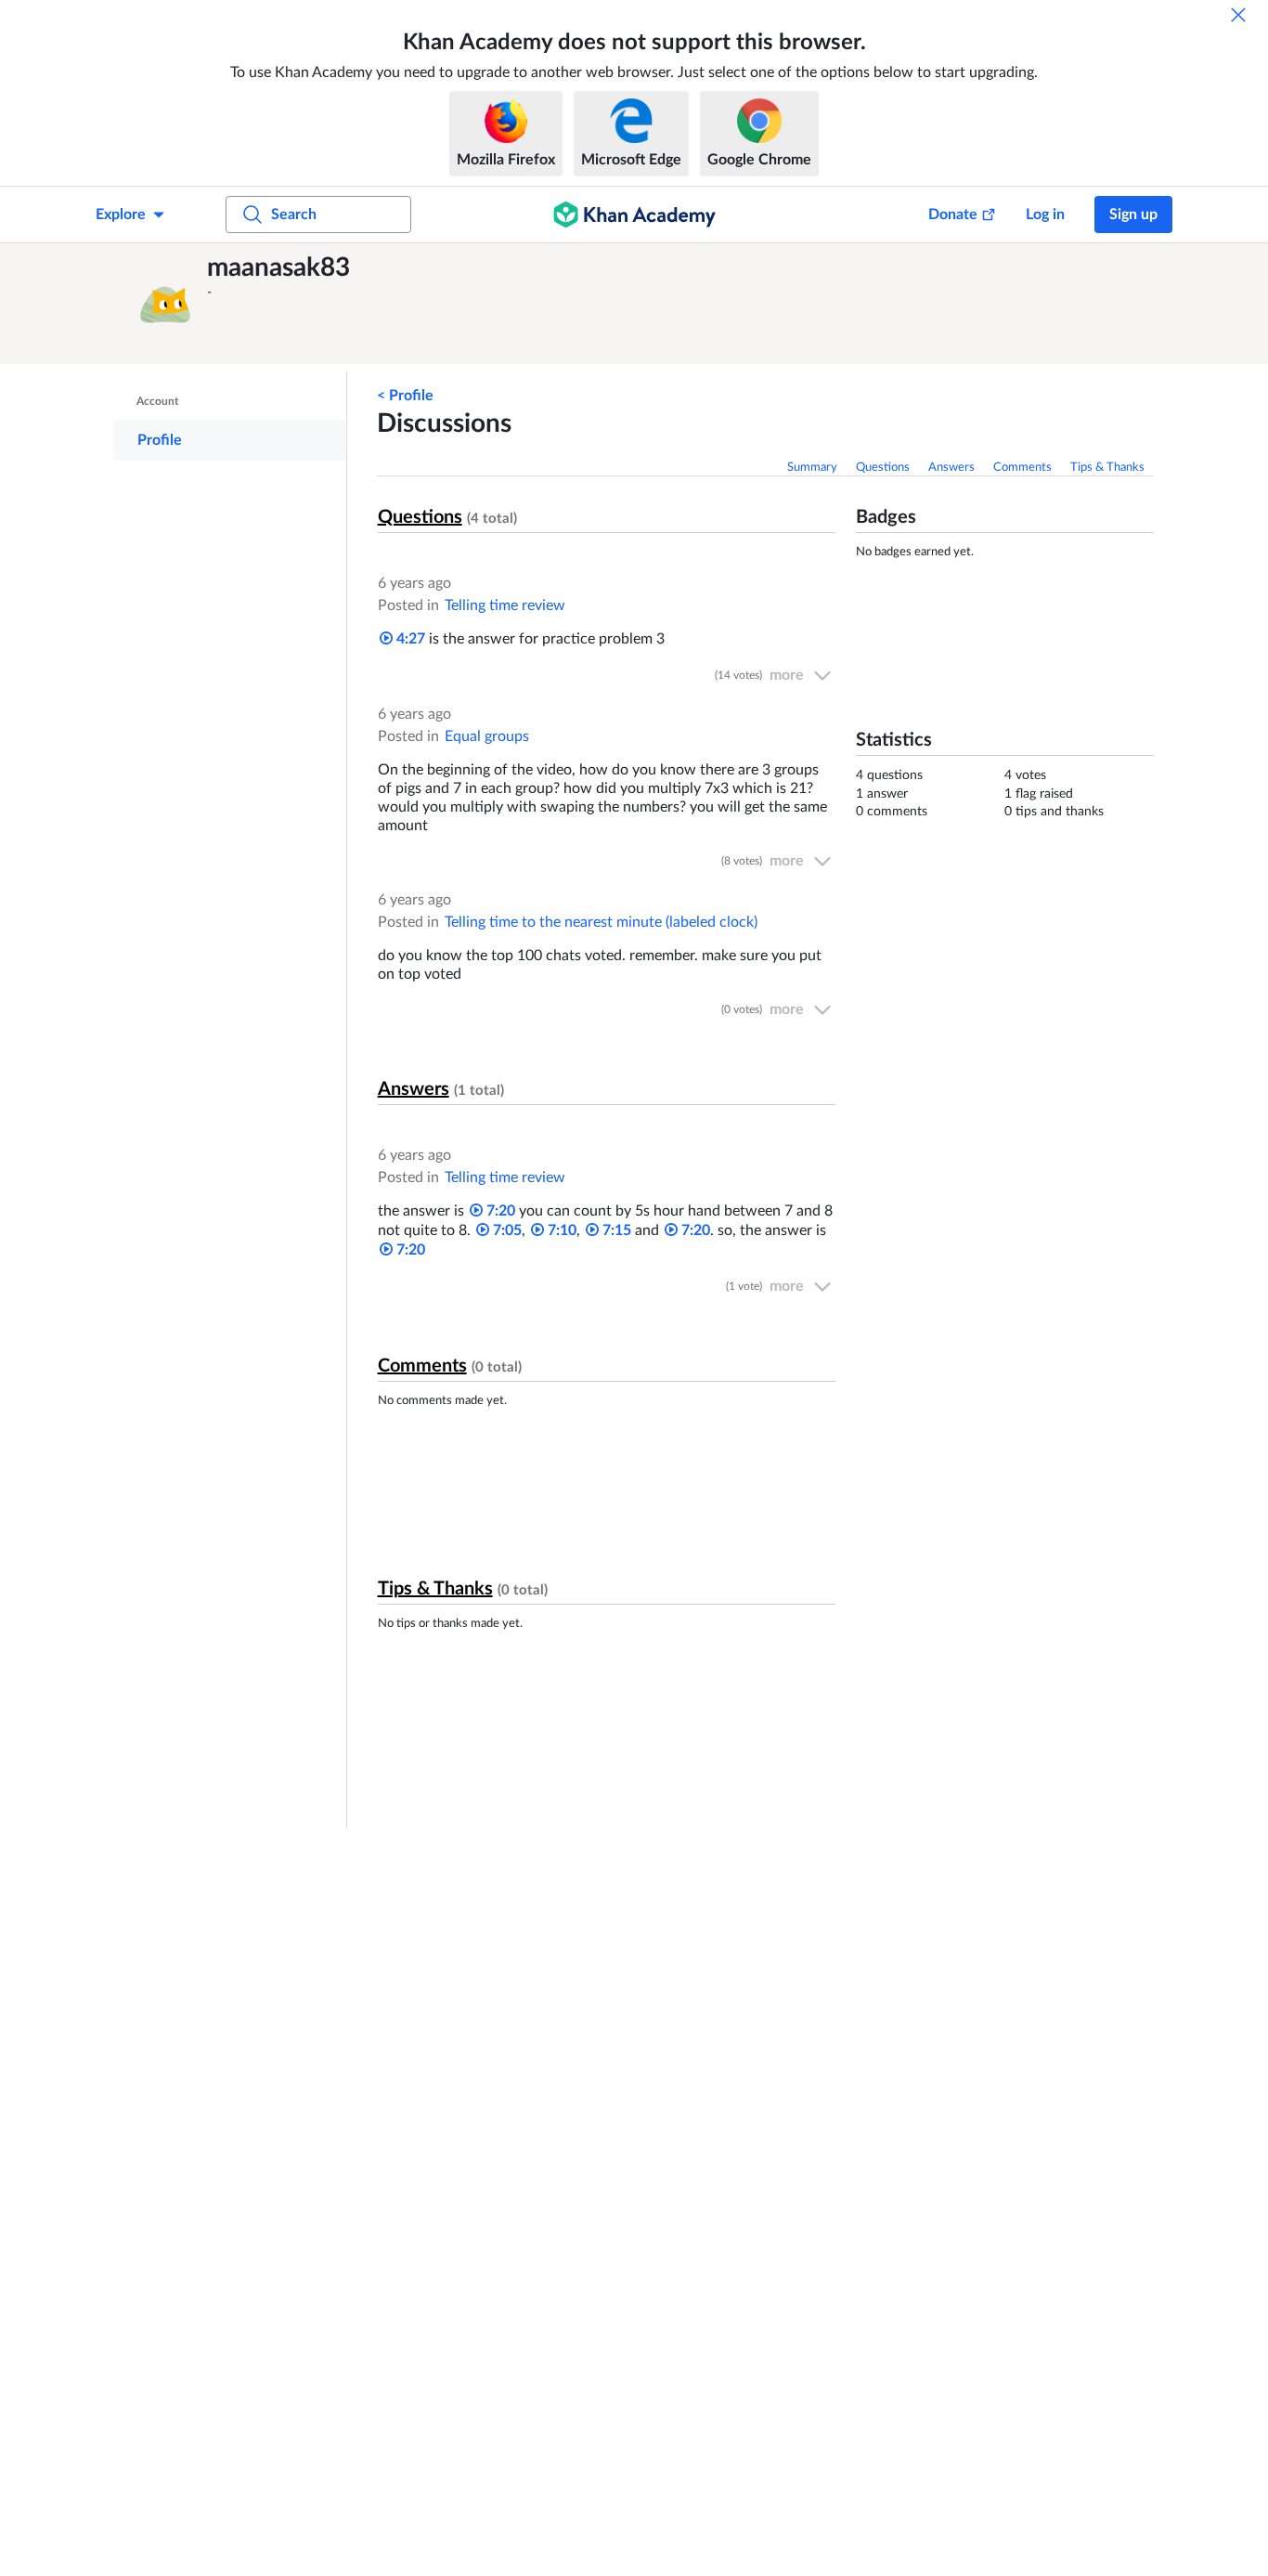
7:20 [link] (499, 1211)
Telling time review (505, 605)
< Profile (405, 396)
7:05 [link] (505, 1230)
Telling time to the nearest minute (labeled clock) (601, 922)
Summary (812, 468)
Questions (883, 468)
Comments (1022, 468)
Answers (951, 468)
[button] (165, 304)
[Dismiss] (1238, 15)
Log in (1045, 215)
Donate (953, 215)
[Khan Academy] (634, 215)
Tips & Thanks (1107, 468)
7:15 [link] (615, 1230)
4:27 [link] (409, 639)
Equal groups (487, 736)
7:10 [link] (560, 1230)
